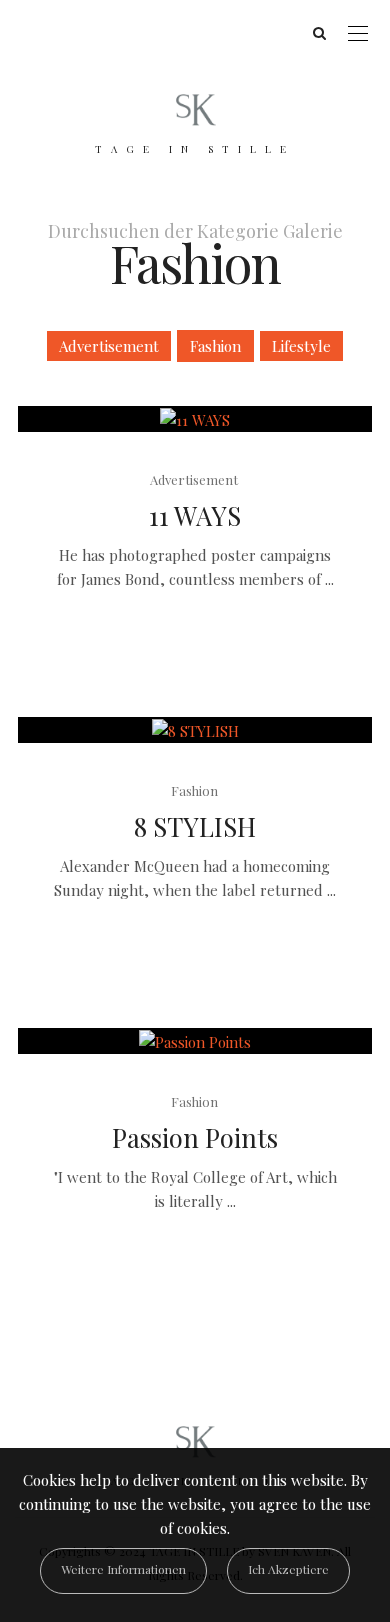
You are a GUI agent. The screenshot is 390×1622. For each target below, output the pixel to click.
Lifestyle (301, 346)
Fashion (215, 346)
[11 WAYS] (195, 419)
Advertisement (109, 346)
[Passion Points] (195, 1041)
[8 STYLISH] (195, 730)
